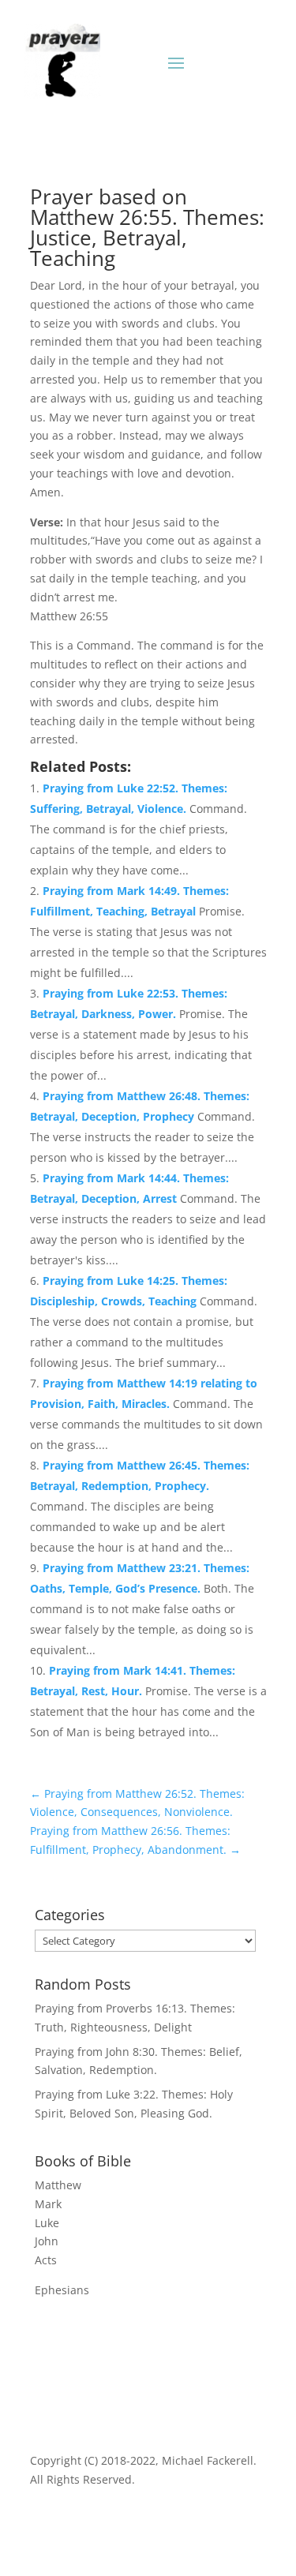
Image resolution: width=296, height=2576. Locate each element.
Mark (48, 2204)
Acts (46, 2260)
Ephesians (62, 2290)
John (47, 2241)
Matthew (58, 2185)
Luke (47, 2223)
